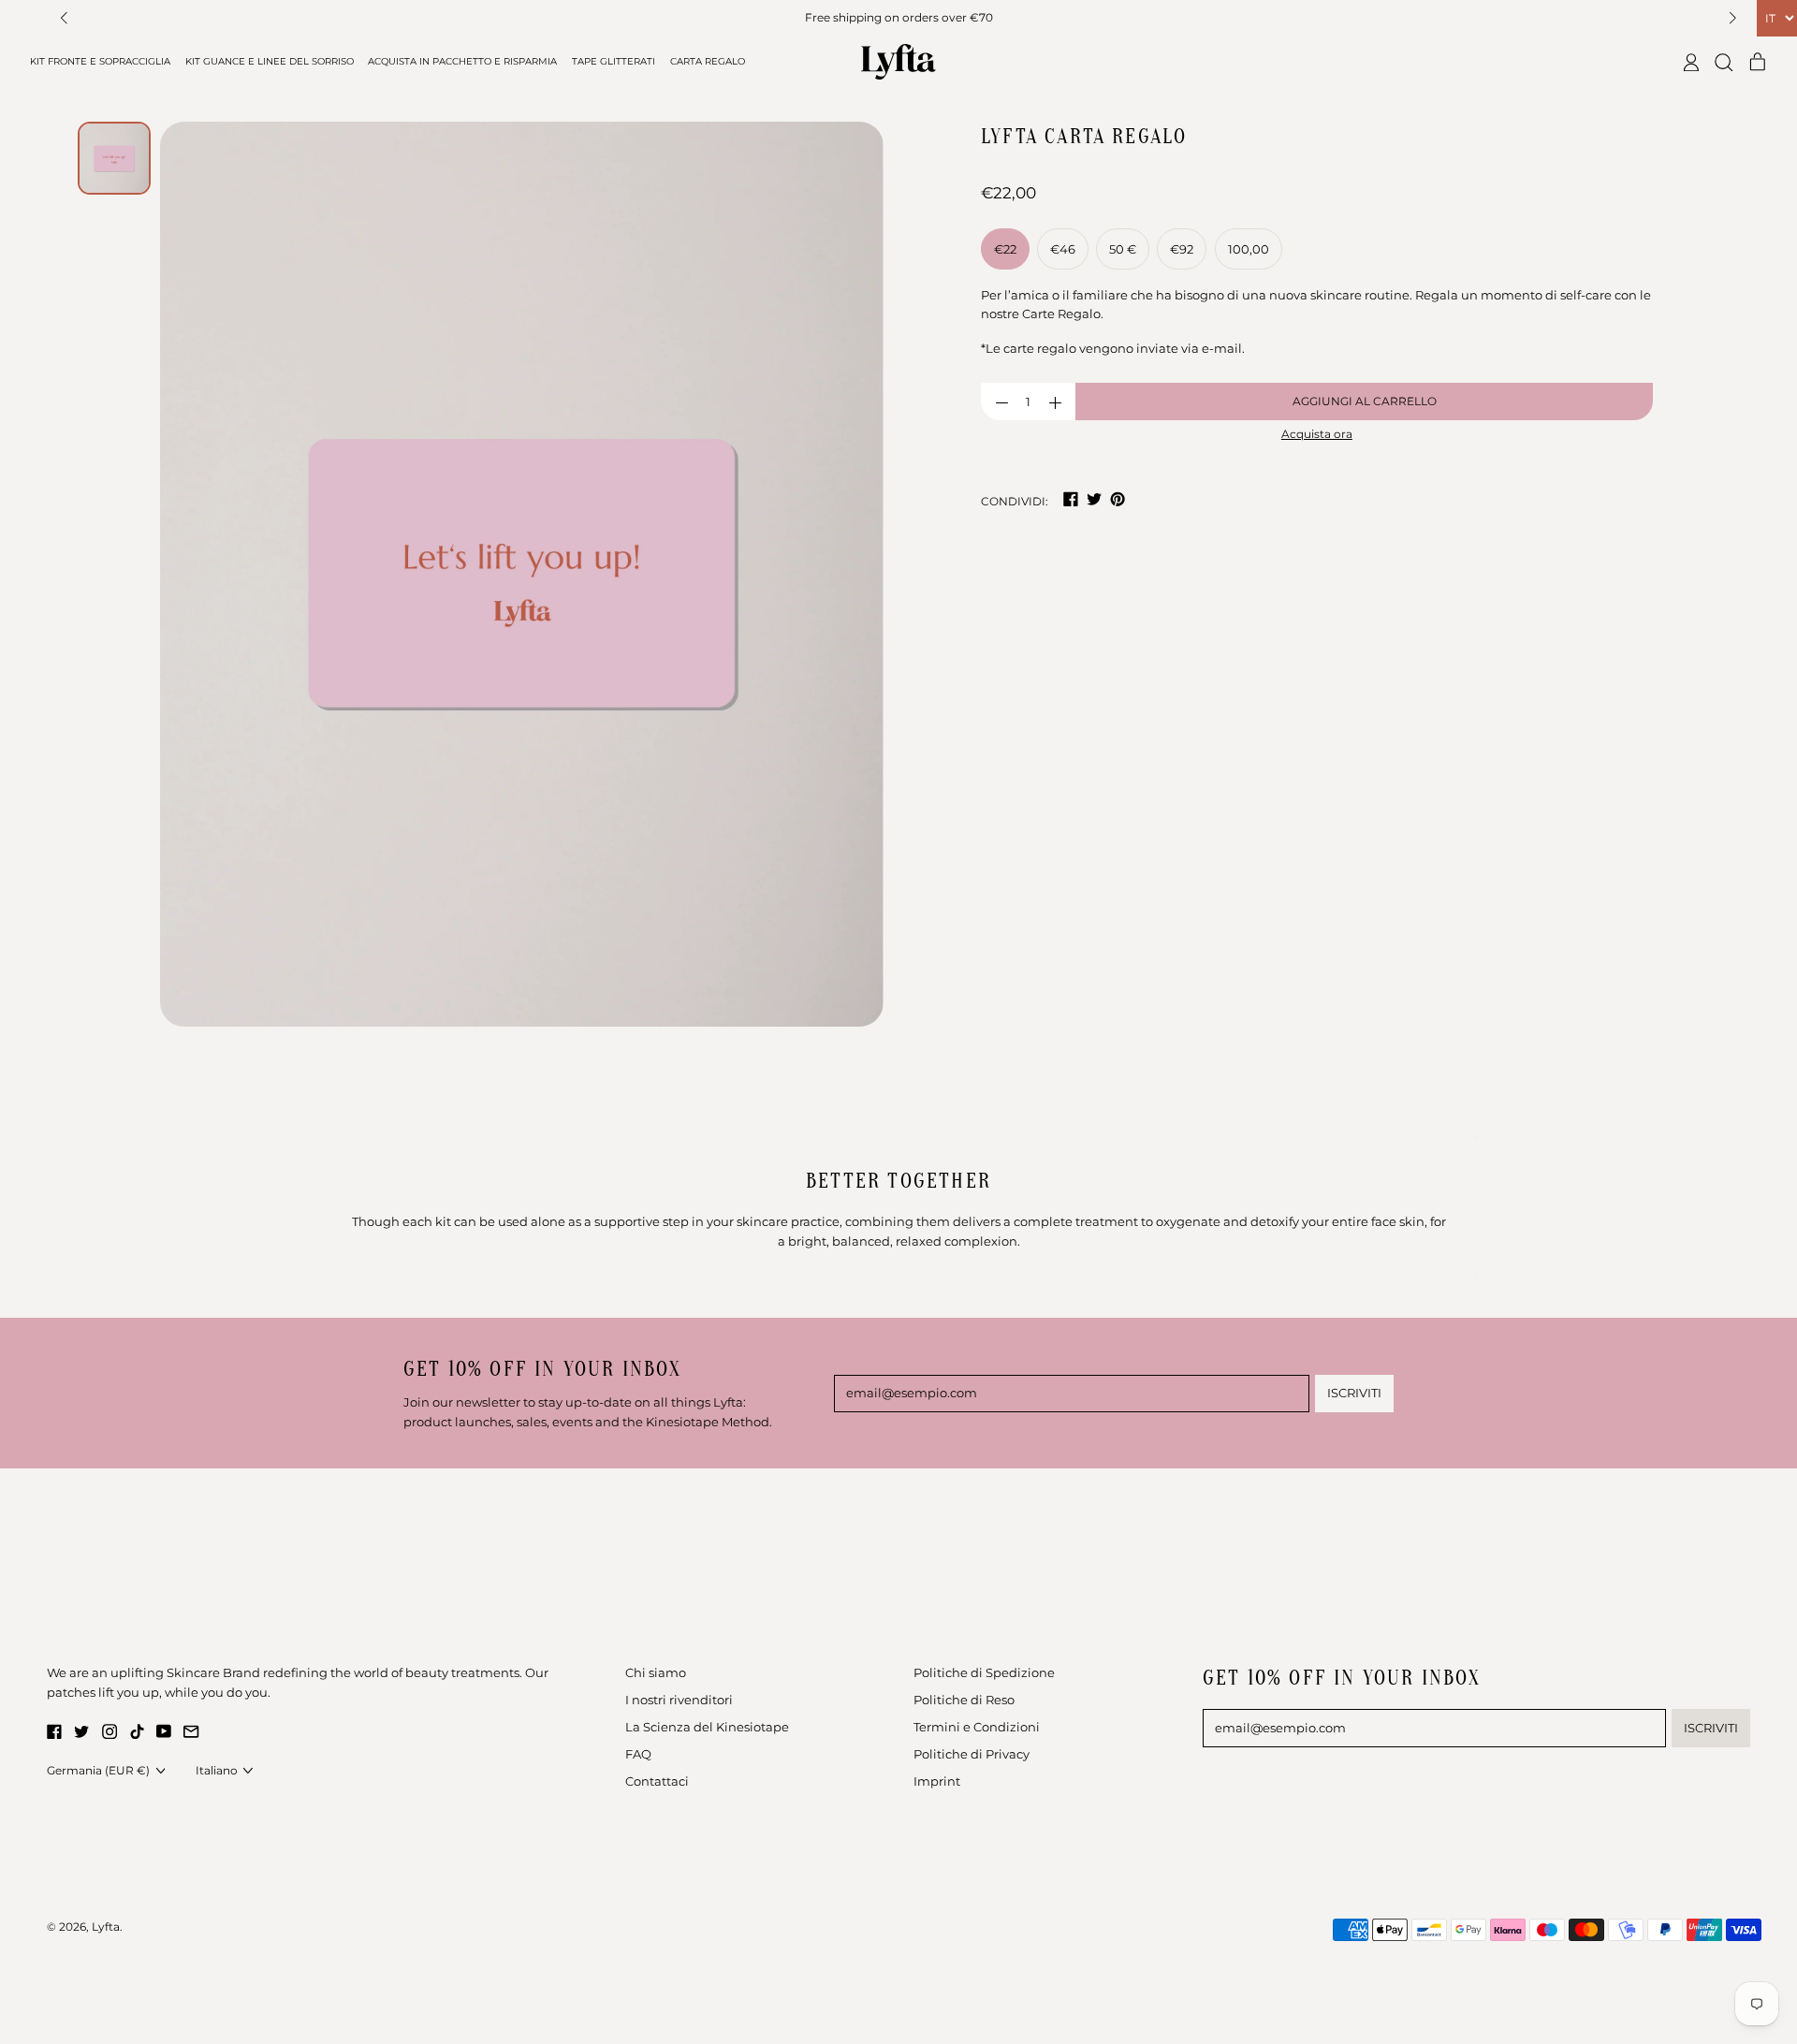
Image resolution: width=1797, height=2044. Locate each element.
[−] (1001, 402)
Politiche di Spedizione (984, 1672)
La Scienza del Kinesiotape (707, 1727)
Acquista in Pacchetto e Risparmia (462, 61)
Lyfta (106, 1927)
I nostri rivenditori (679, 1700)
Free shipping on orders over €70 (899, 18)
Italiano (217, 1771)
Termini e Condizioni (977, 1727)
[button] (65, 18)
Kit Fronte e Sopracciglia (100, 61)
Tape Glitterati (614, 61)
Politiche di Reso (964, 1700)
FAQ (638, 1754)
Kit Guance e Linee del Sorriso (270, 61)
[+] (1055, 402)
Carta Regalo (708, 61)
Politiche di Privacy (972, 1754)
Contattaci (657, 1781)
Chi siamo (656, 1672)
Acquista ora (1317, 434)
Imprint (937, 1781)
